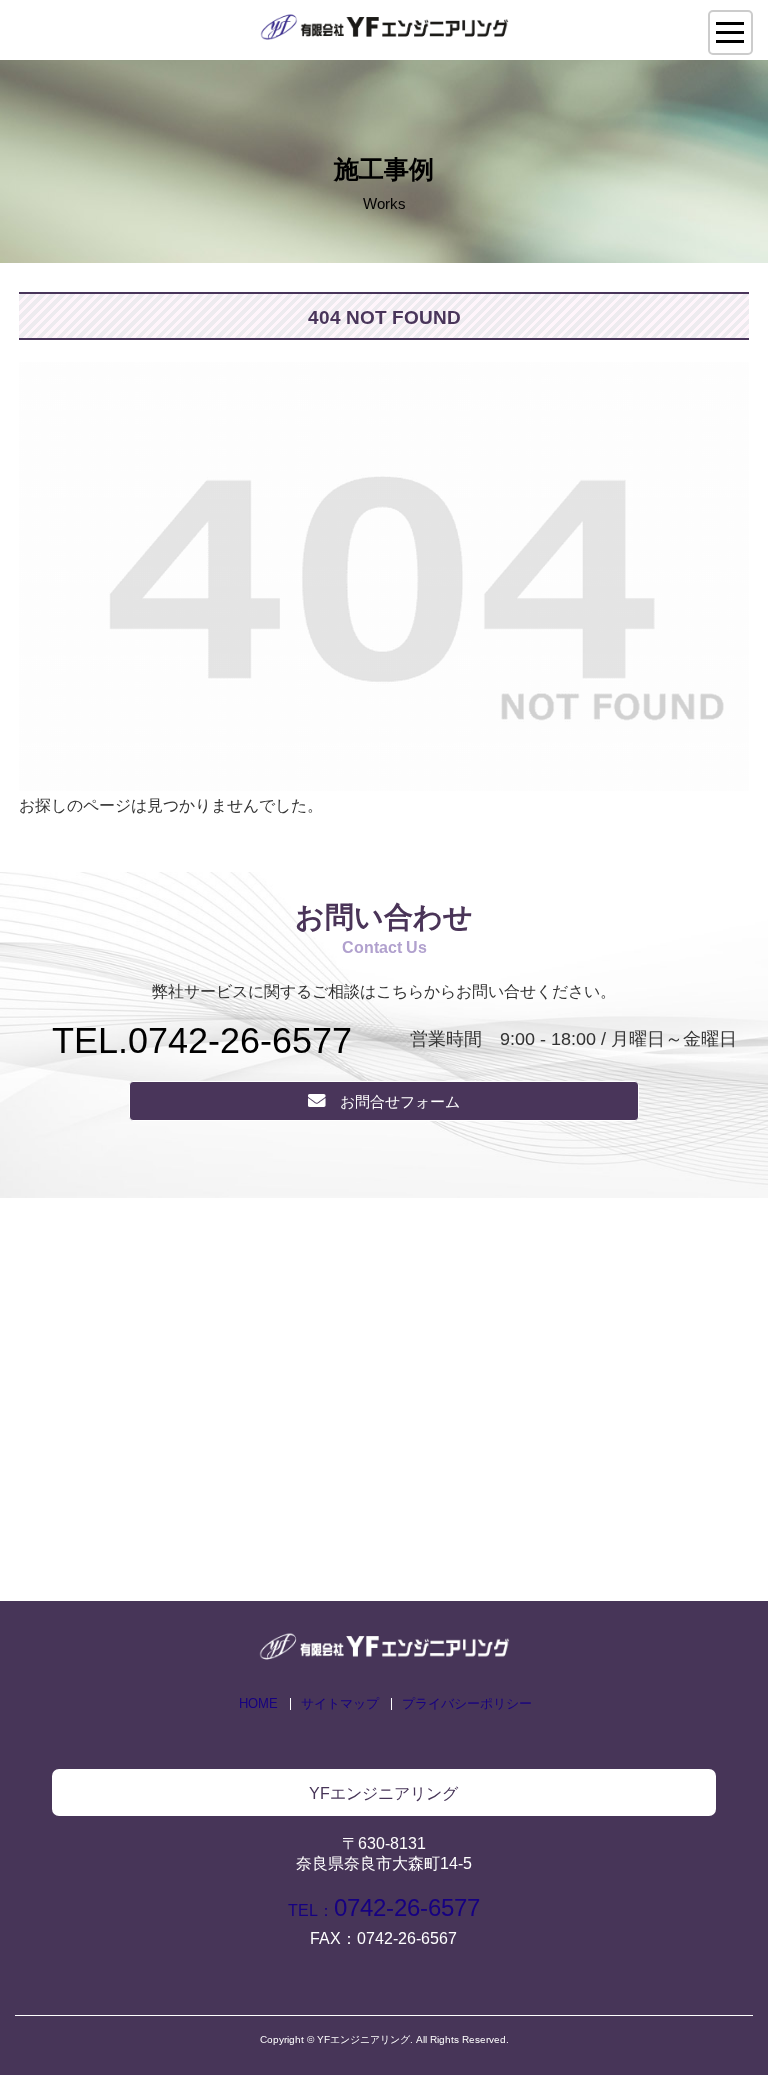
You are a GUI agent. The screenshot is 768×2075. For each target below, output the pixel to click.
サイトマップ (340, 1703)
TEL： (384, 1910)
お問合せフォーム (400, 1102)
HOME (258, 1703)
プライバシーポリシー (467, 1703)
